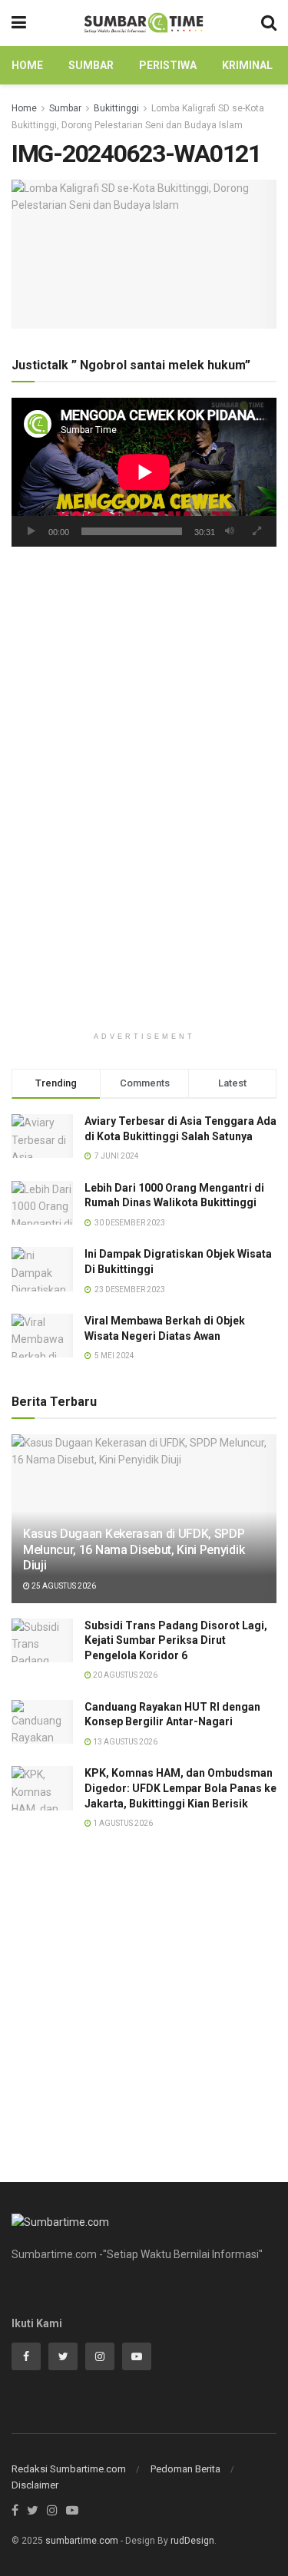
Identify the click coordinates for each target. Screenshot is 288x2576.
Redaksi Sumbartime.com (69, 2469)
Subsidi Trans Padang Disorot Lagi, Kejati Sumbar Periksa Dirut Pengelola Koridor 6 (176, 1640)
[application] (144, 472)
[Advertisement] (144, 720)
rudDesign (192, 2541)
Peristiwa (168, 65)
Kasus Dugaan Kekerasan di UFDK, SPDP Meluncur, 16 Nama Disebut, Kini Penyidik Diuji (134, 1550)
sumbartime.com (82, 2541)
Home (27, 65)
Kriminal (247, 65)
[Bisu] (230, 531)
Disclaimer (35, 2485)
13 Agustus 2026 (124, 1742)
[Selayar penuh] (257, 531)
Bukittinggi (116, 108)
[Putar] (31, 531)
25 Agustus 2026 (63, 1586)
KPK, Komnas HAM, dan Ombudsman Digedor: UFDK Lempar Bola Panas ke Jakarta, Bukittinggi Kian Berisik (180, 1788)
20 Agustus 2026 (124, 1675)
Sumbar (91, 65)
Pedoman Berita (185, 2469)
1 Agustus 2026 (122, 1823)
